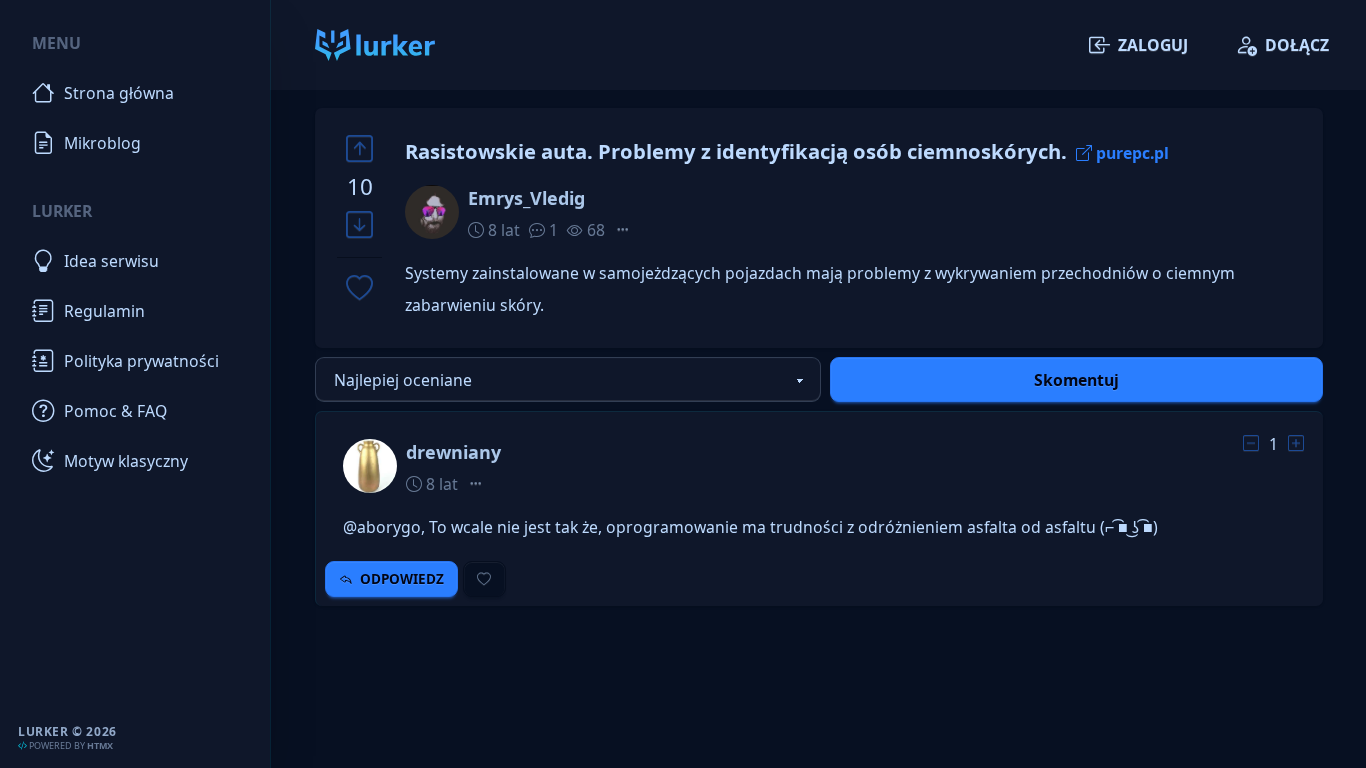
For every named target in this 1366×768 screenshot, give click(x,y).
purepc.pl (1132, 153)
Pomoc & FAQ (115, 411)
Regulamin (104, 311)
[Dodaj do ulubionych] (359, 289)
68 (594, 230)
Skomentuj (1076, 380)
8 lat (502, 230)
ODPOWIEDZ (402, 579)
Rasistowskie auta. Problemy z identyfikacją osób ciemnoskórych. (736, 151)
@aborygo (382, 527)
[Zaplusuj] (359, 148)
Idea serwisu (111, 261)
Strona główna (119, 93)
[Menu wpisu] (623, 230)
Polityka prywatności (141, 361)
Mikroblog (102, 143)
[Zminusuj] (359, 225)
